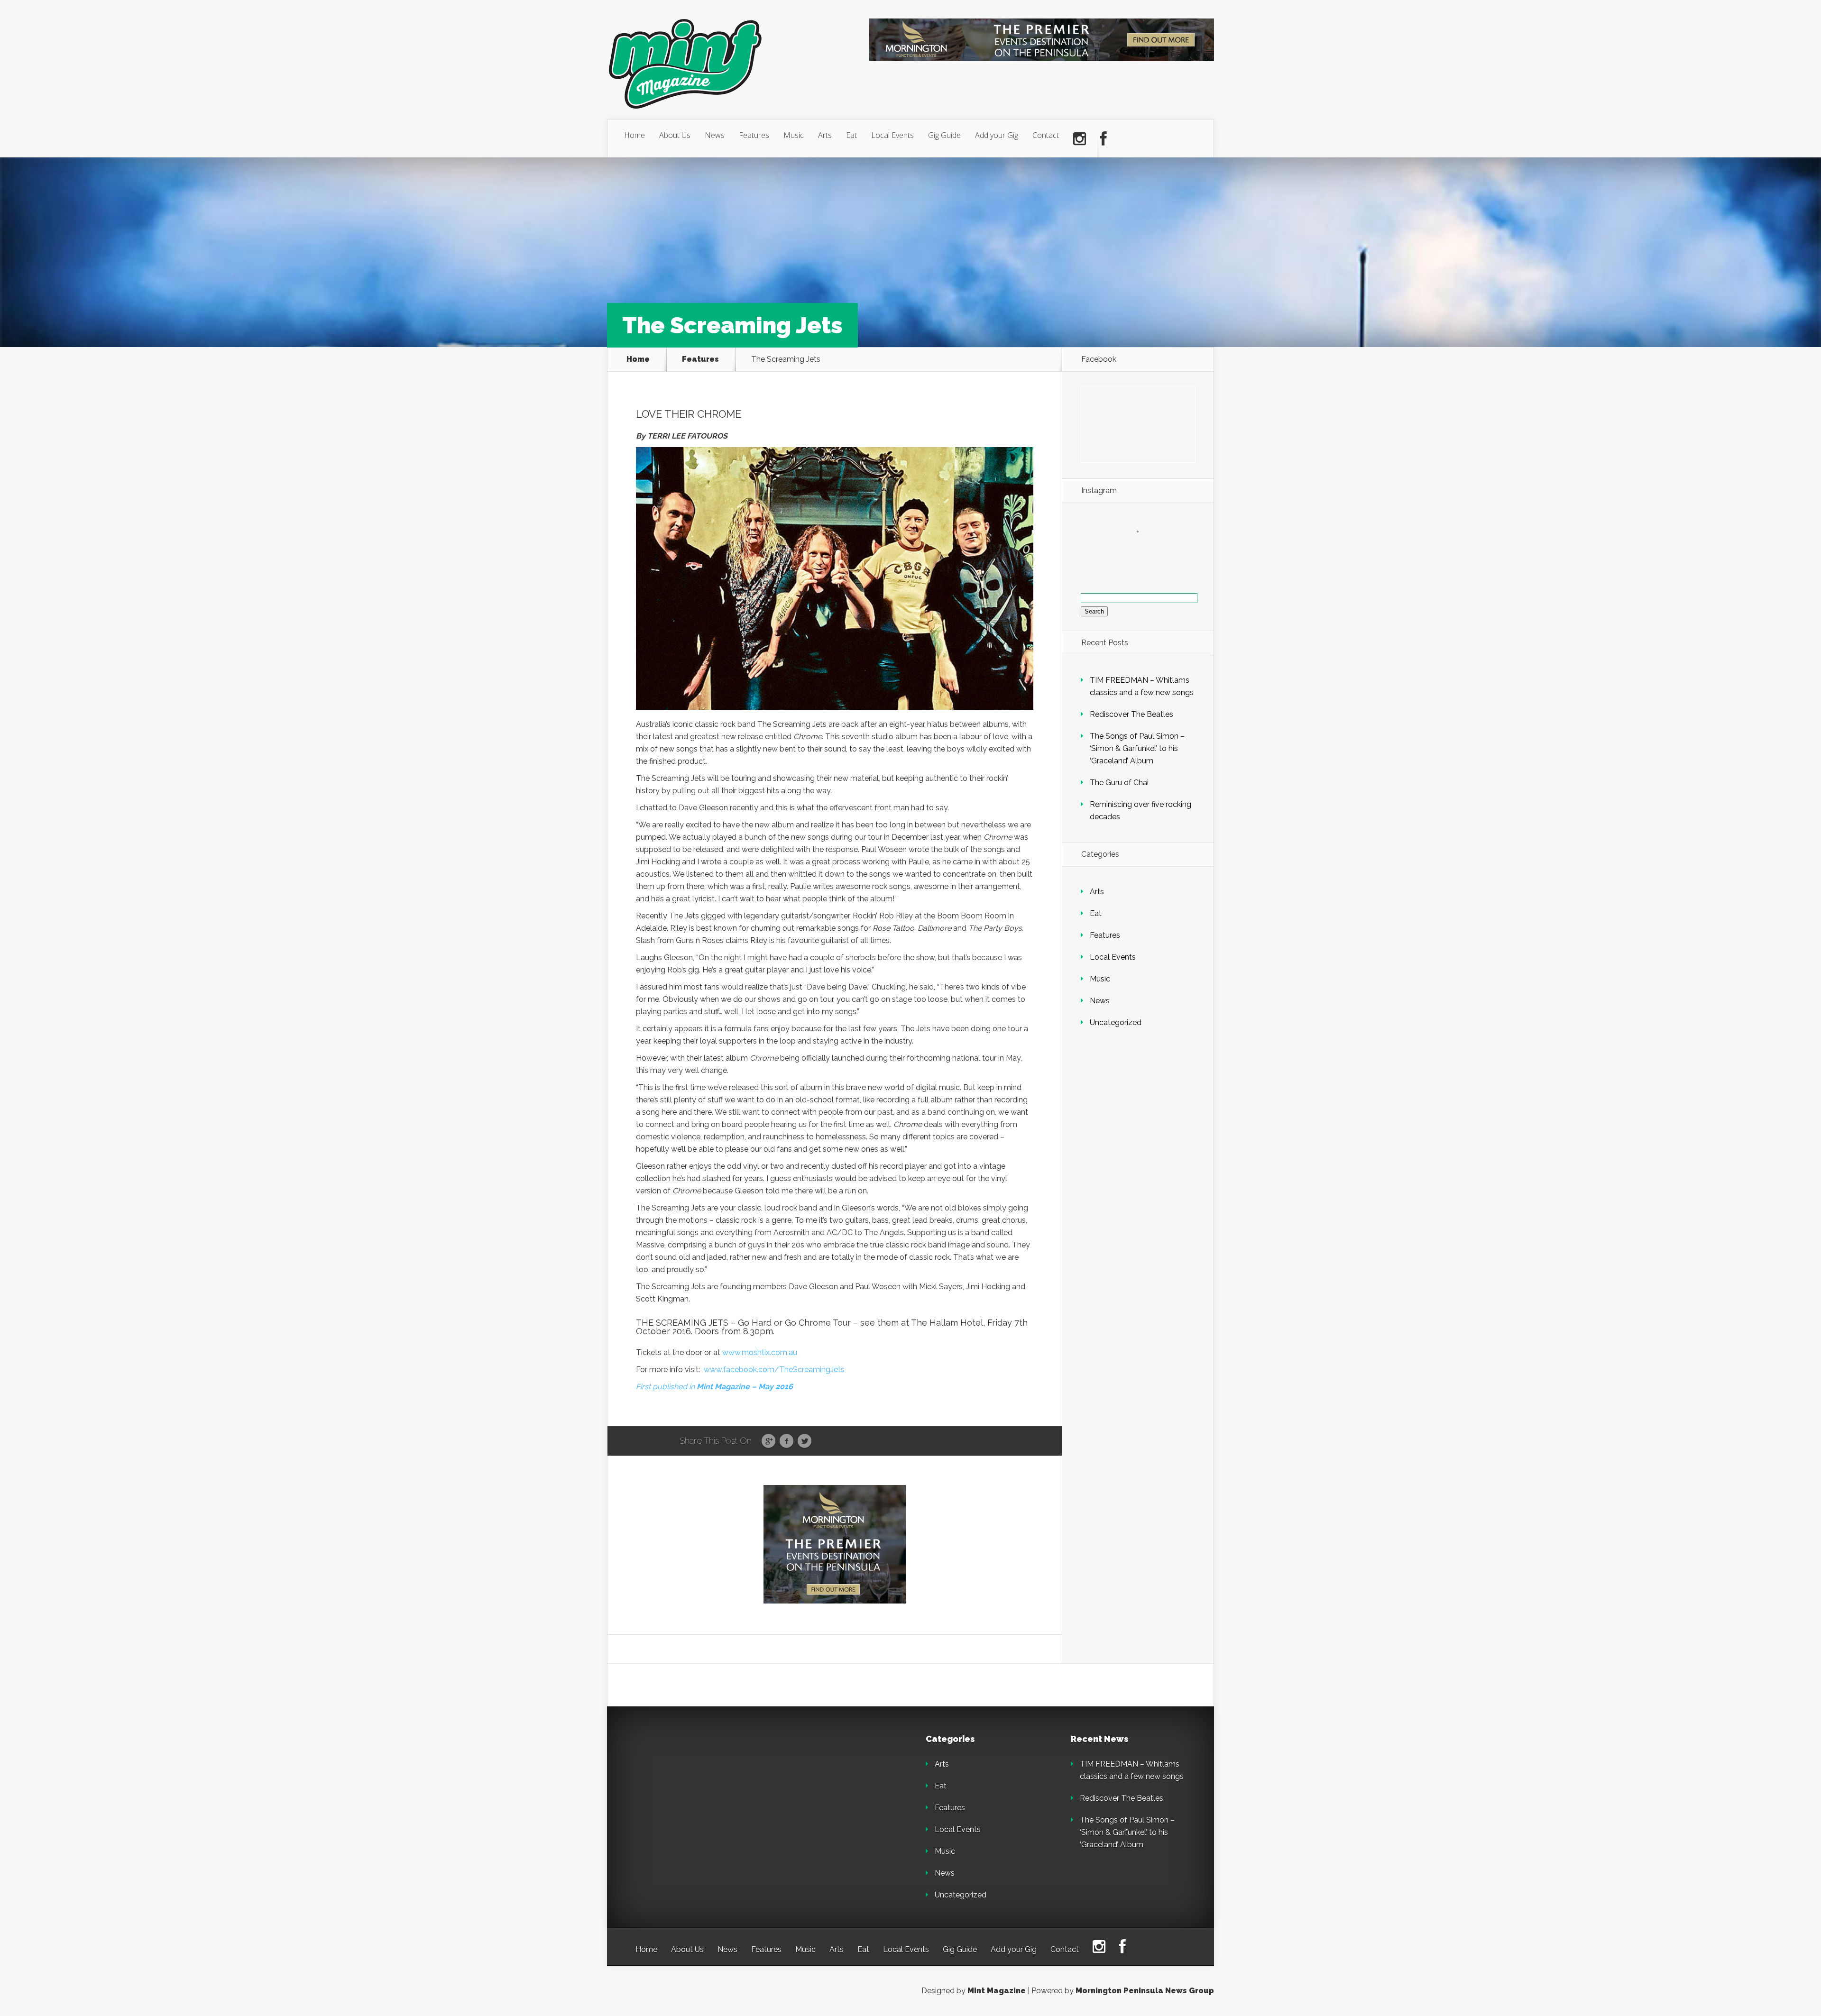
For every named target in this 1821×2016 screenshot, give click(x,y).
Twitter (805, 1441)
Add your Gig (997, 135)
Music (794, 135)
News (715, 135)
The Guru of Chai (1119, 783)
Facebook (786, 1441)
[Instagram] (1080, 139)
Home (635, 135)
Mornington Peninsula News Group (1145, 1991)
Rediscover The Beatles (1131, 714)
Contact (1046, 135)
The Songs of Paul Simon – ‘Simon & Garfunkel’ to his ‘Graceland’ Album (1137, 748)
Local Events (892, 135)
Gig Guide (944, 135)
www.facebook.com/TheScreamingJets (774, 1370)
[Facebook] (1104, 139)
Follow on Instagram (1144, 549)
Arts (825, 135)
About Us (675, 135)
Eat (851, 135)
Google (768, 1441)
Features (754, 135)
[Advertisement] (702, 1794)
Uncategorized (1116, 1022)
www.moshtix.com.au (760, 1352)
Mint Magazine (997, 1991)
